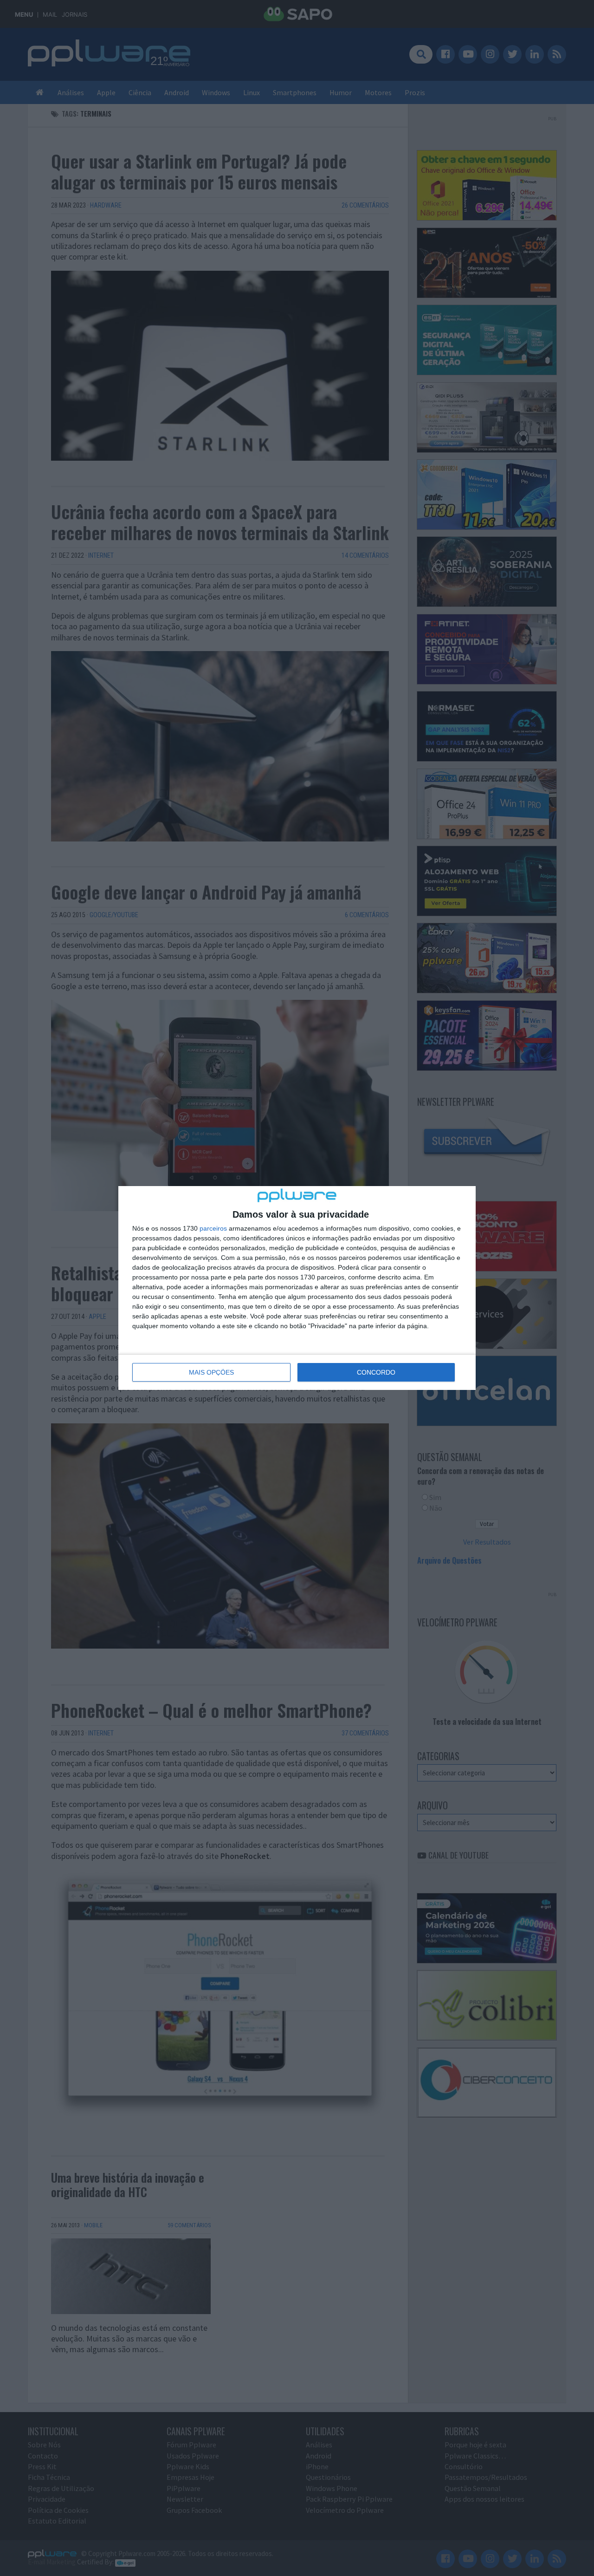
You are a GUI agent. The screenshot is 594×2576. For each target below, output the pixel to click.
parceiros (213, 1228)
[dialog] (297, 1288)
